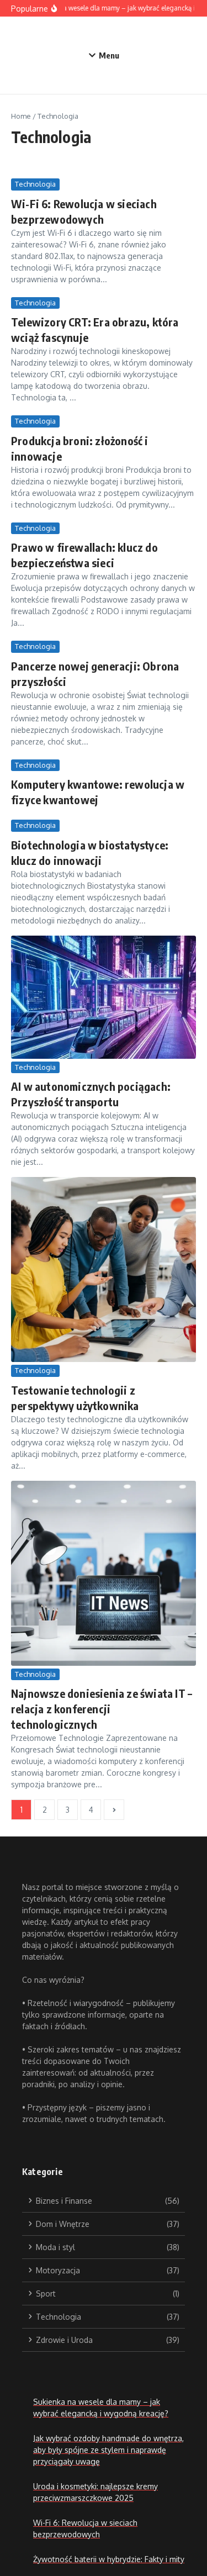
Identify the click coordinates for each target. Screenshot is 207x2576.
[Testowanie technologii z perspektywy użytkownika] (104, 1269)
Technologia (35, 184)
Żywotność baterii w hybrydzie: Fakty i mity (109, 2559)
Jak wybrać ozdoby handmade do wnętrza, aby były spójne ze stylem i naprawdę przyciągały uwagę (108, 2450)
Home (21, 116)
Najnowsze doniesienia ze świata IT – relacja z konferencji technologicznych (102, 1709)
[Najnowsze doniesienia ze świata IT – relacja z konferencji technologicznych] (104, 1573)
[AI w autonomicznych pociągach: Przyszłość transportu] (104, 997)
